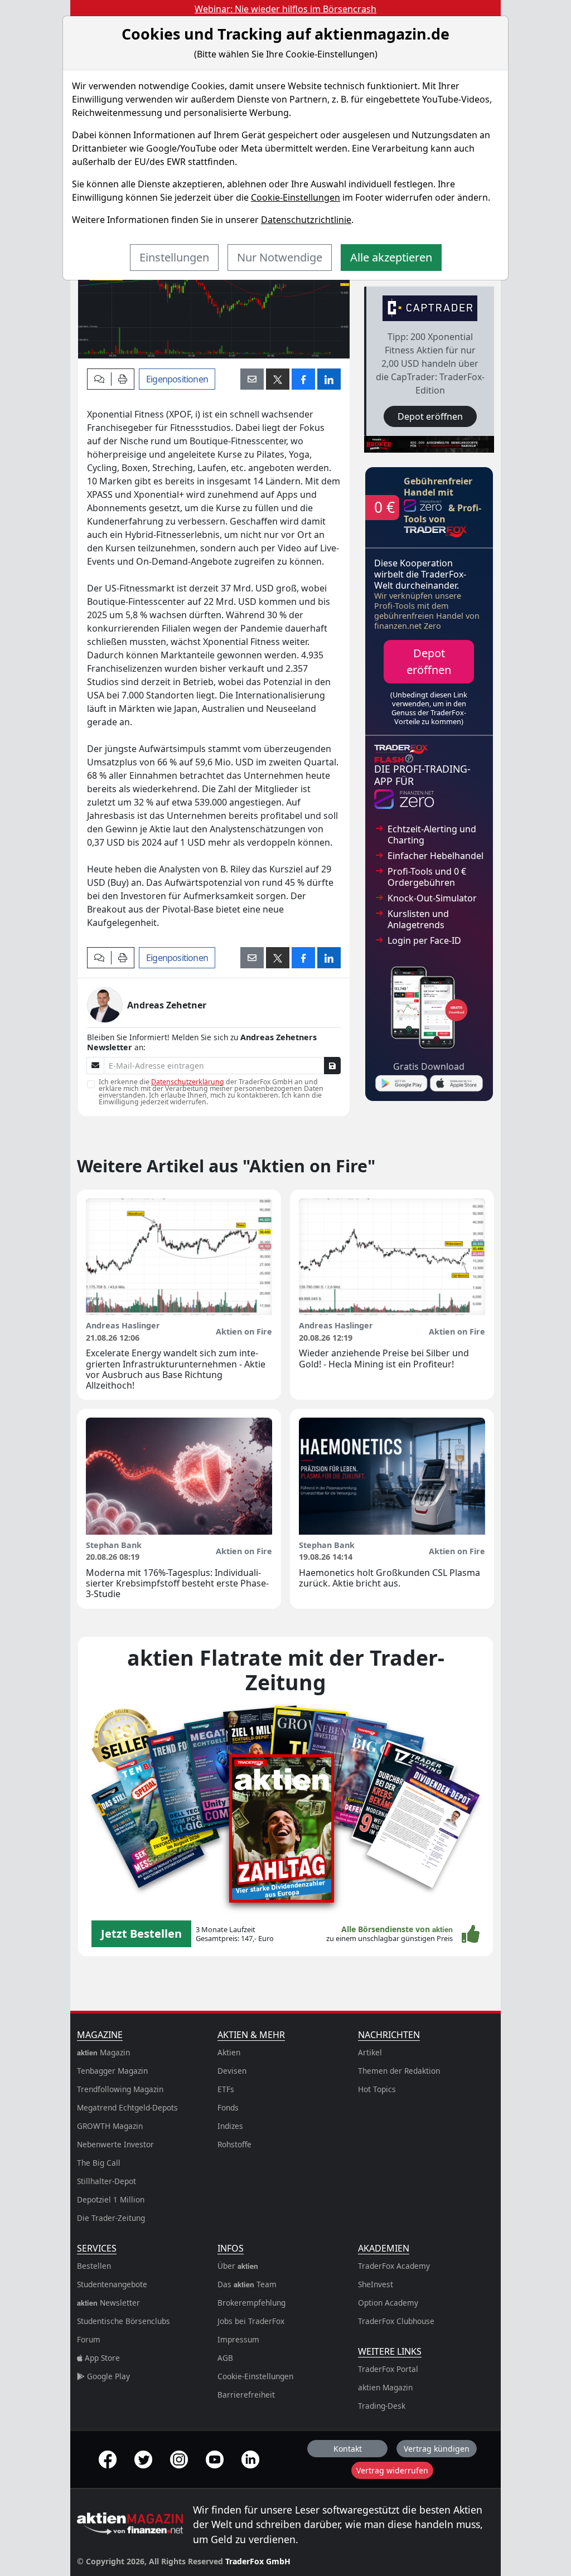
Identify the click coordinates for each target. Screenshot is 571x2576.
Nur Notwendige (280, 257)
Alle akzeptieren (391, 257)
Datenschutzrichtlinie (306, 220)
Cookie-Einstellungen (296, 197)
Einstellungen (174, 257)
